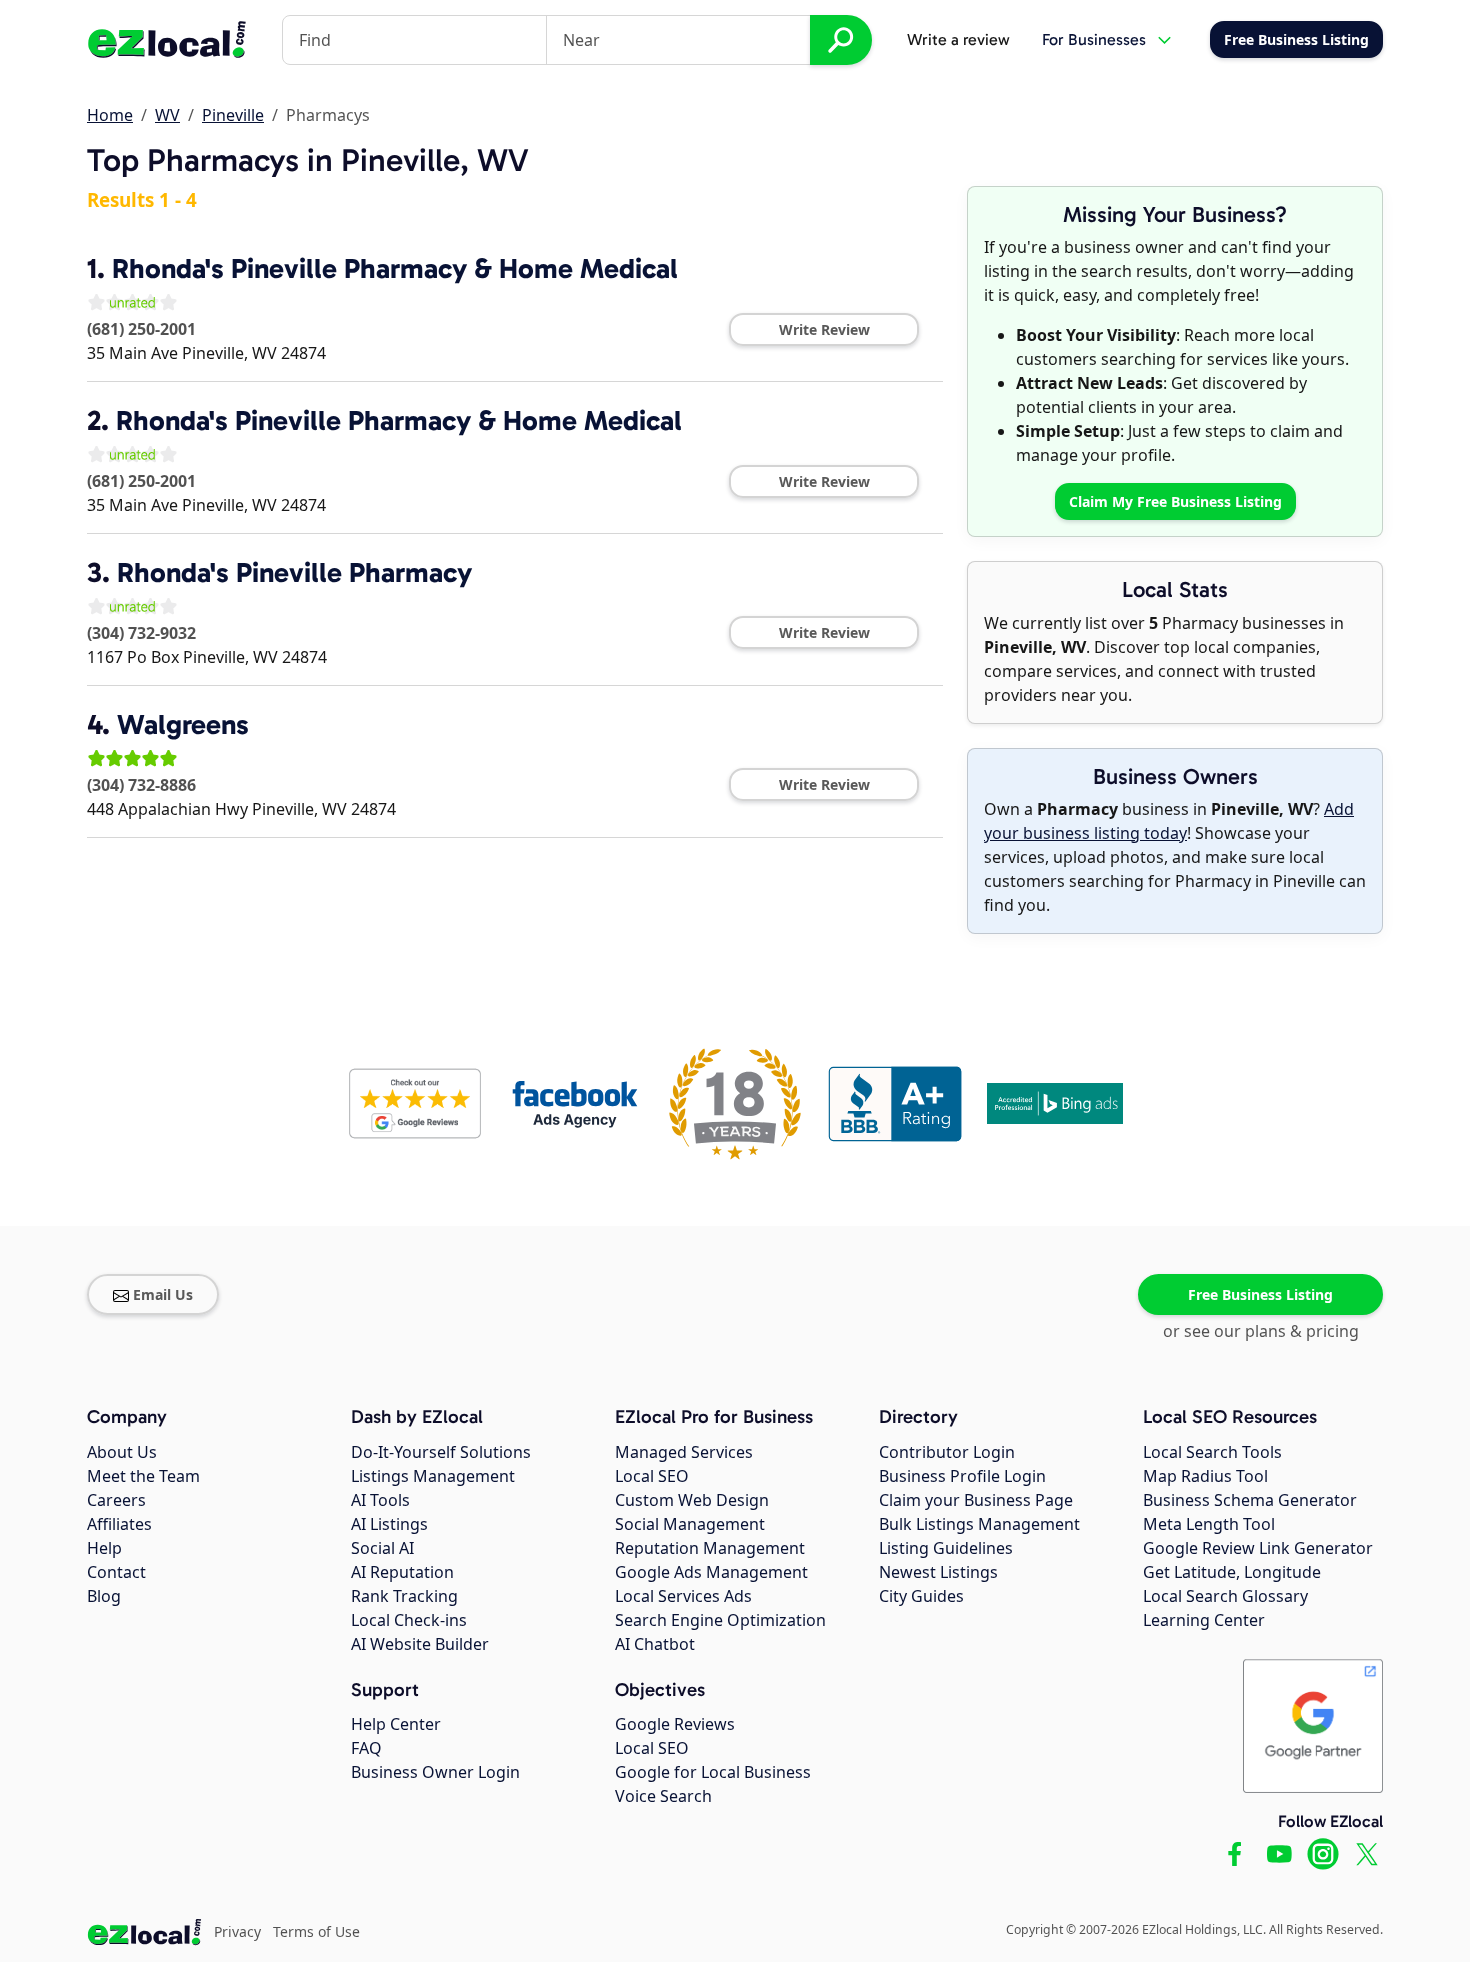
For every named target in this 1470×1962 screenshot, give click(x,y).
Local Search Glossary (1225, 1596)
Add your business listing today (1169, 821)
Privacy (237, 1931)
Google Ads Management (711, 1572)
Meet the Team (143, 1476)
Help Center (396, 1724)
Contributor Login (947, 1452)
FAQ (366, 1748)
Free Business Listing (1260, 1294)
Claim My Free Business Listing (1175, 501)
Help (104, 1548)
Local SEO (652, 1476)
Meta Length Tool (1209, 1524)
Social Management (690, 1524)
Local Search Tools (1212, 1452)
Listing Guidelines (946, 1548)
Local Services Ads (683, 1596)
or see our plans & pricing (1261, 1331)
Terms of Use (316, 1931)
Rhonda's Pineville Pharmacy (294, 572)
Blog (104, 1596)
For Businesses (1094, 39)
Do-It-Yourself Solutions (441, 1452)
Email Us (163, 1294)
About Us (122, 1452)
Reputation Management (710, 1548)
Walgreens (183, 724)
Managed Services (684, 1452)
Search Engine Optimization (720, 1620)
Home (110, 115)
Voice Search (663, 1796)
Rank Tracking (404, 1596)
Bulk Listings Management (979, 1524)
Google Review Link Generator (1258, 1548)
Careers (116, 1500)
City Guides (921, 1596)
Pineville (233, 115)
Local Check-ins (409, 1620)
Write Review (824, 329)
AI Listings (389, 1524)
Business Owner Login (435, 1772)
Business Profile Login (962, 1476)
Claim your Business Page (976, 1500)
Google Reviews (675, 1724)
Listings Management (433, 1476)
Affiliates (119, 1524)
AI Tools (380, 1500)
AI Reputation (402, 1572)
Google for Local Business (713, 1772)
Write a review (958, 39)
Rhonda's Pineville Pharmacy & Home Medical (395, 268)
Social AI (382, 1548)
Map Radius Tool (1205, 1476)
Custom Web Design (692, 1500)
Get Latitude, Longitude (1232, 1572)
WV (167, 115)
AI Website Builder (420, 1644)
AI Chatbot (655, 1644)
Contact (116, 1572)
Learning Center (1204, 1620)
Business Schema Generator (1250, 1500)
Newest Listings (938, 1572)
